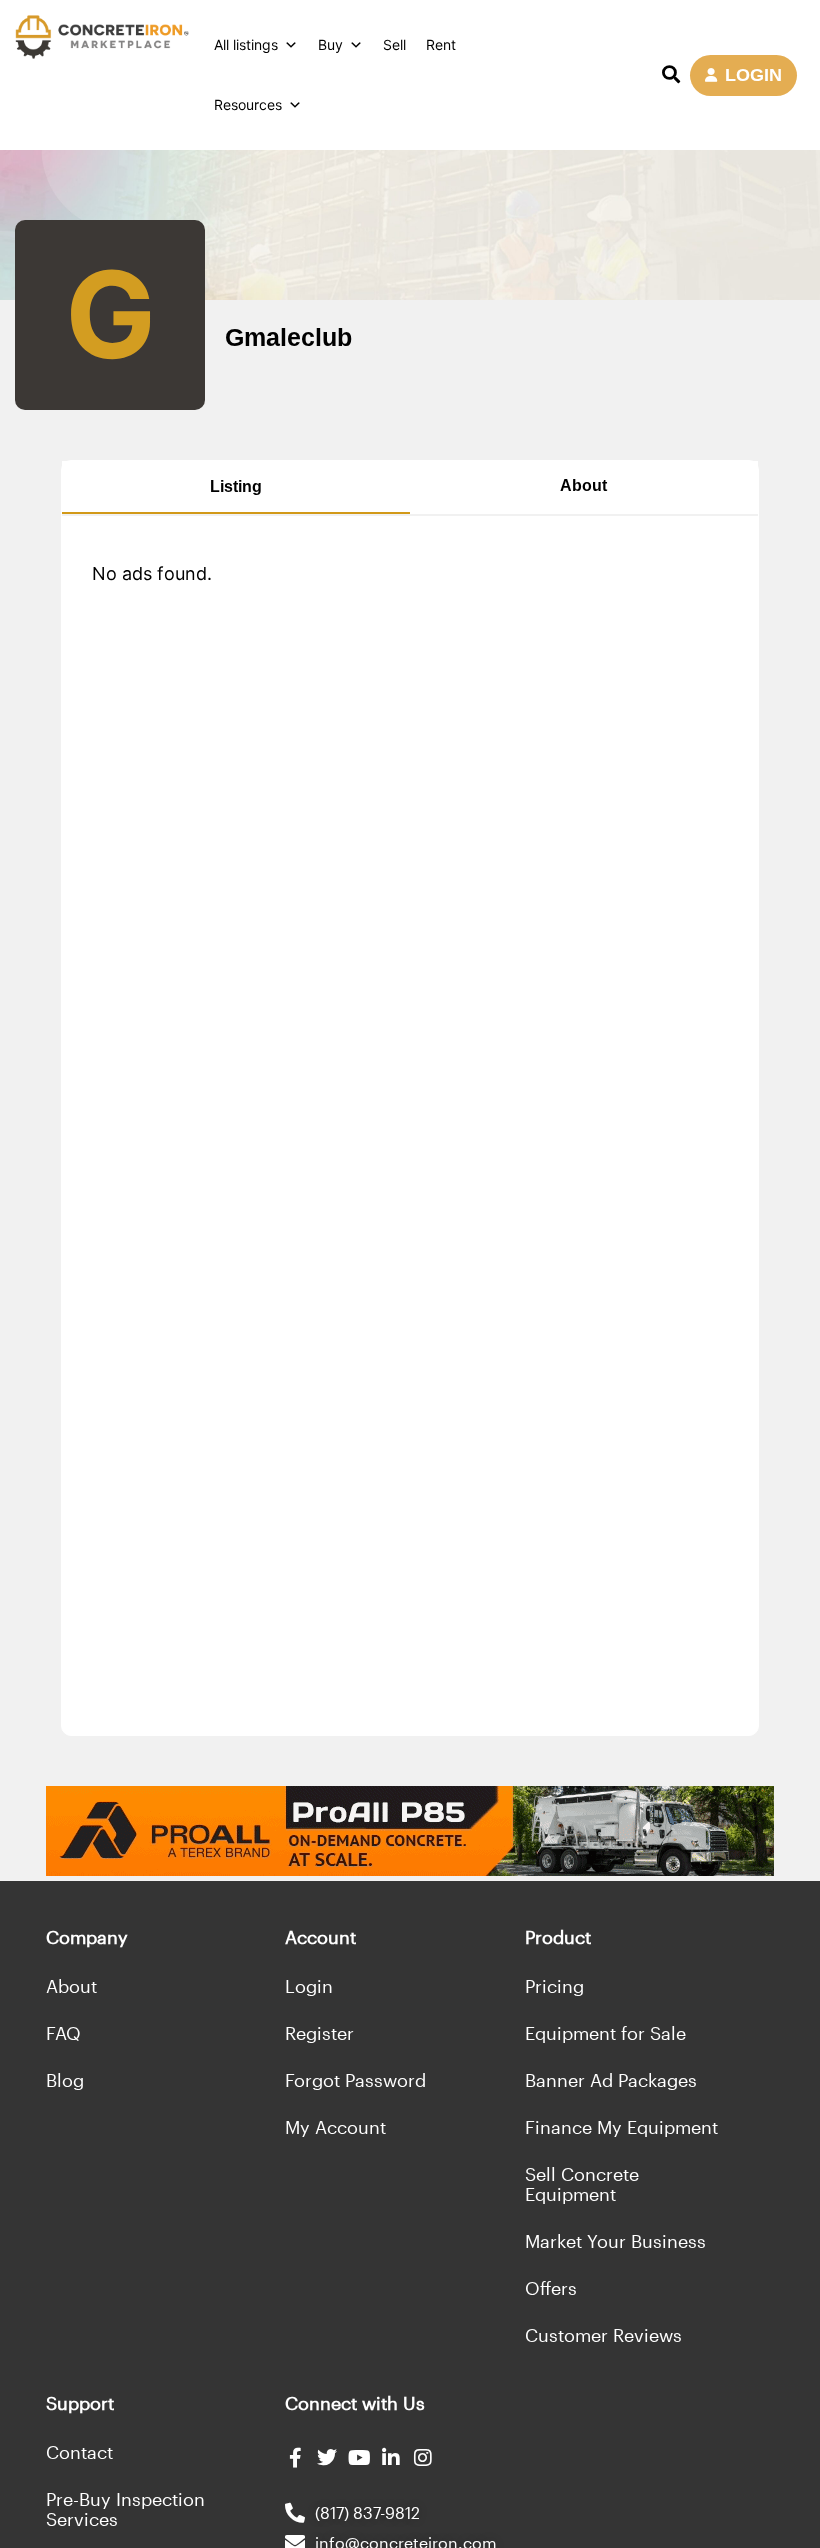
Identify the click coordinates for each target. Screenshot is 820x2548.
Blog (65, 2080)
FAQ (63, 2033)
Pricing (554, 1986)
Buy (330, 44)
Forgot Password (355, 2080)
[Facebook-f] (295, 2458)
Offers (551, 2288)
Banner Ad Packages (611, 2080)
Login (309, 1986)
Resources (248, 104)
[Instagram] (423, 2458)
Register (319, 2033)
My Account (335, 2127)
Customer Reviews (603, 2335)
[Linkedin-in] (391, 2458)
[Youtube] (359, 2458)
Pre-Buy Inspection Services (125, 2509)
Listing (236, 486)
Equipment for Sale (605, 2033)
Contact (79, 2452)
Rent (441, 44)
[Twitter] (327, 2458)
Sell (394, 44)
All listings (246, 44)
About (583, 485)
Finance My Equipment (621, 2127)
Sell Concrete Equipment (582, 2184)
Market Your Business (615, 2241)
